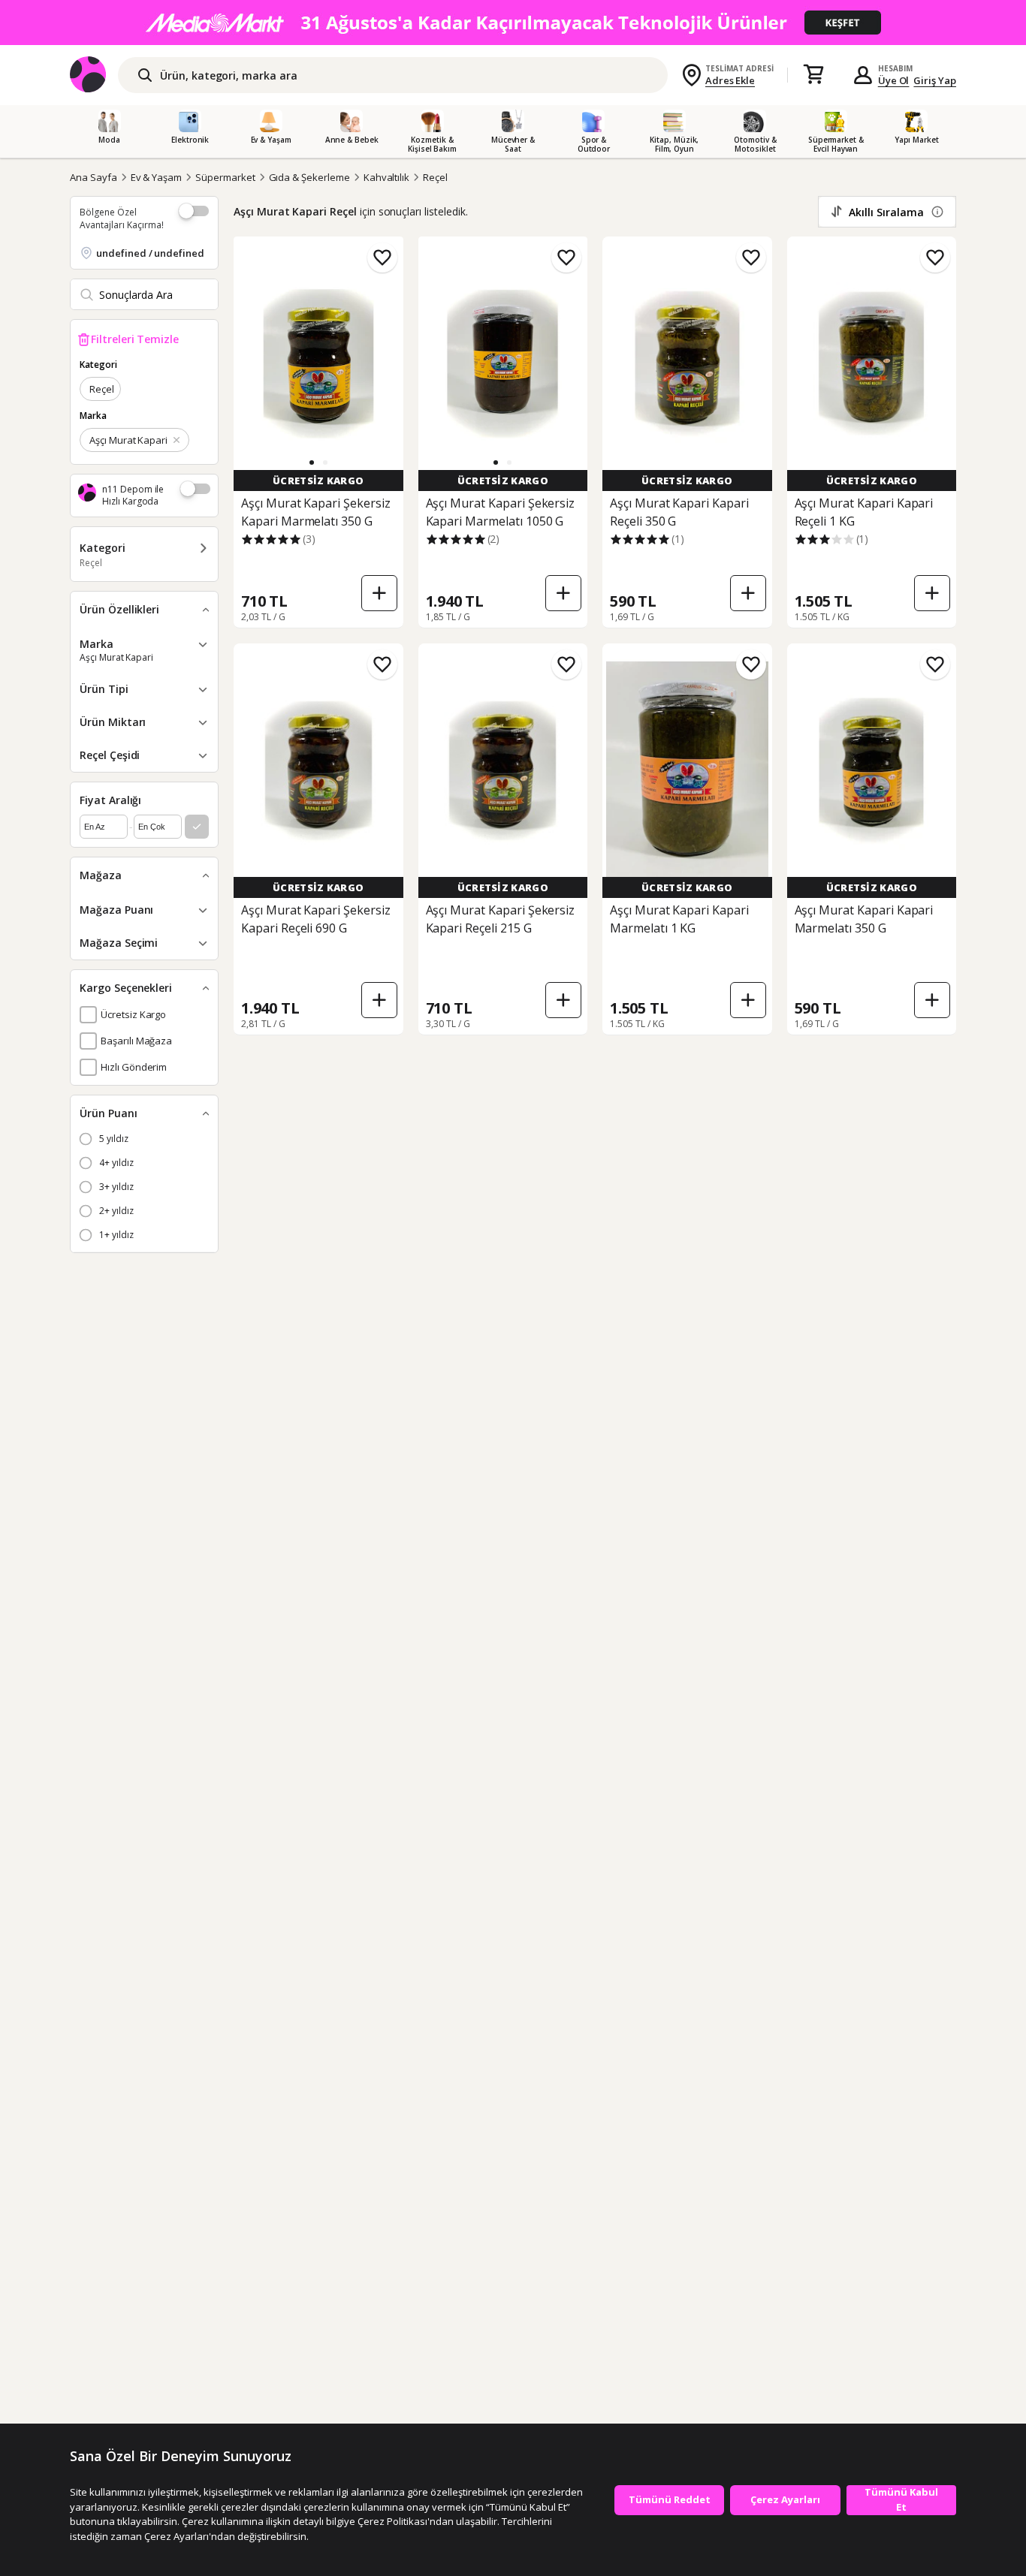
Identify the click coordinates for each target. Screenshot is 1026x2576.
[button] (312, 462)
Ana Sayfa (94, 177)
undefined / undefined (150, 253)
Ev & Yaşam (157, 177)
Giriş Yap (935, 80)
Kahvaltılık (386, 177)
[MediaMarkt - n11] (513, 23)
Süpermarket (225, 177)
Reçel (435, 177)
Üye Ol (894, 80)
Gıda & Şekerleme (309, 177)
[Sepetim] (813, 75)
